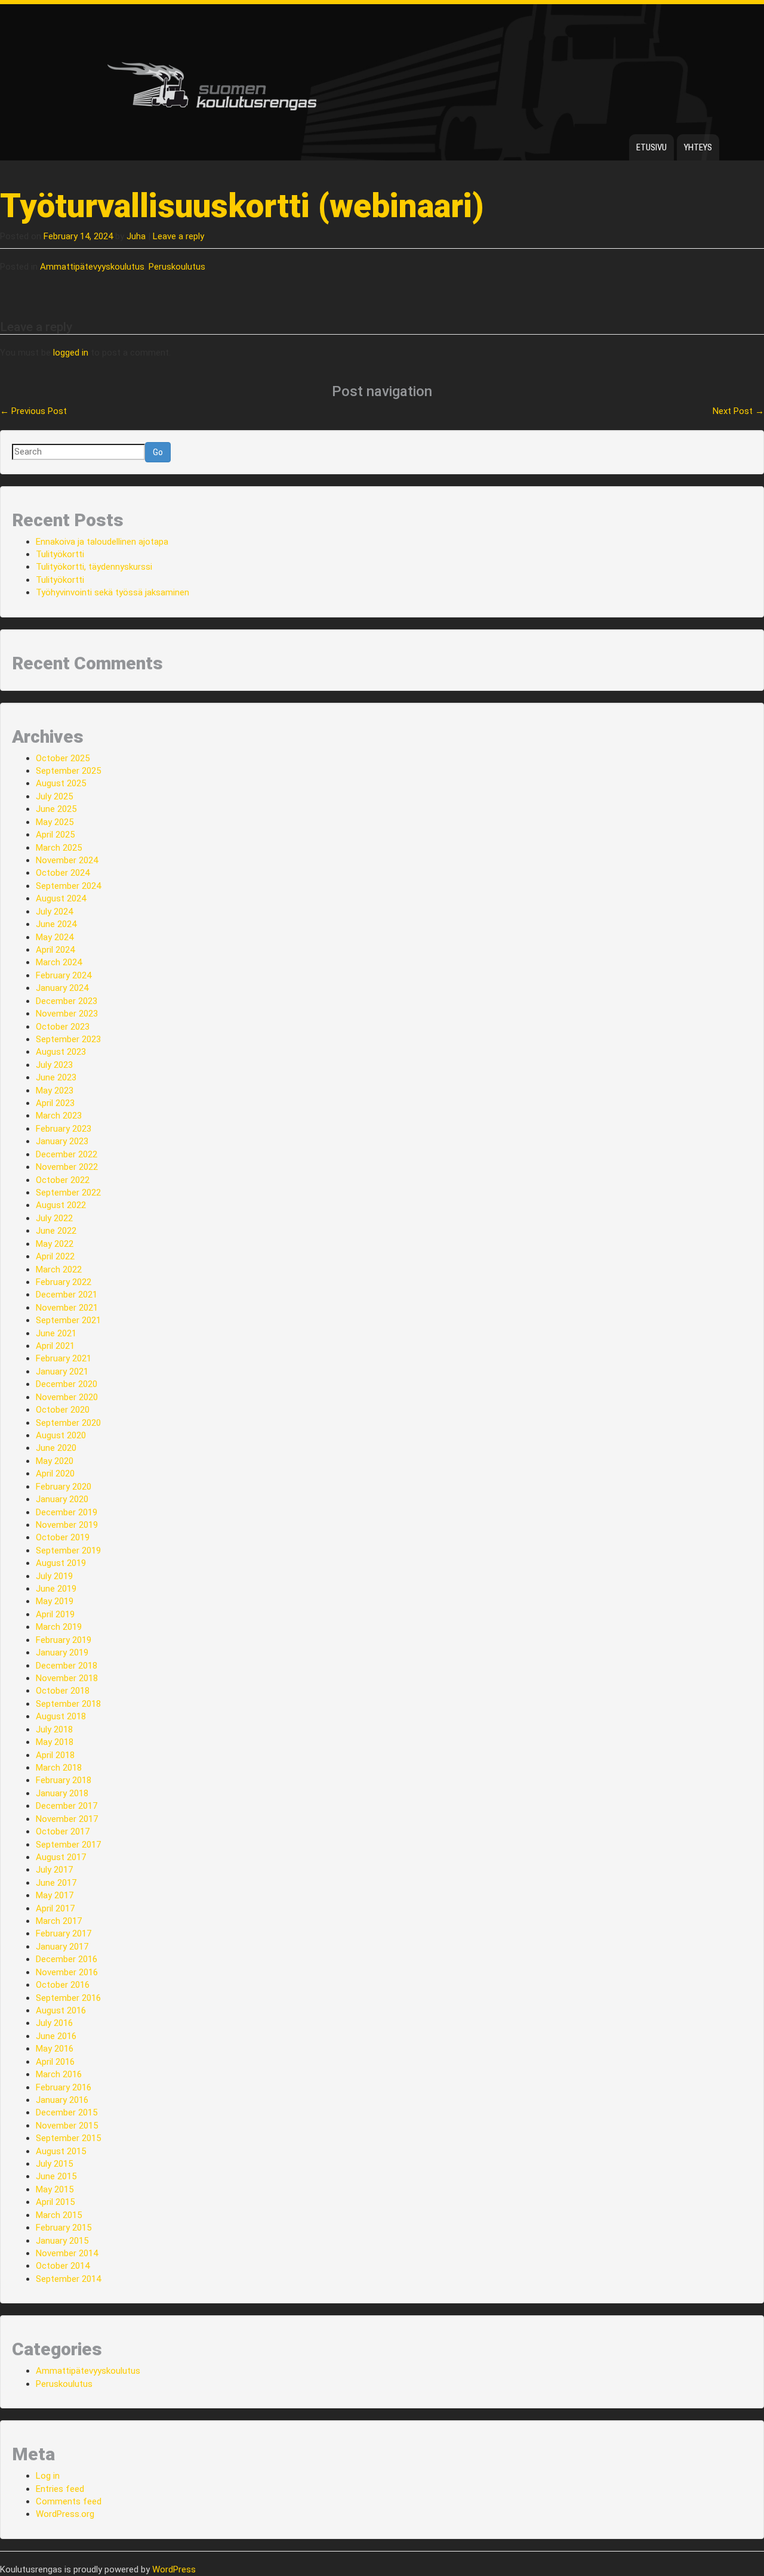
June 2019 (56, 1589)
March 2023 (59, 1116)
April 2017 (55, 1908)
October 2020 (63, 1410)
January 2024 (62, 988)
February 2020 (64, 1487)
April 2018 (55, 1755)
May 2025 (55, 822)
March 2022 (59, 1270)
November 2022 (67, 1167)
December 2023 (67, 1001)
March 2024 (59, 962)
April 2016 (55, 2062)
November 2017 (67, 1819)
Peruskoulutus (177, 267)
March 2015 (59, 2215)
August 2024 (61, 898)
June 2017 (56, 1883)
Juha (136, 236)
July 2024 (54, 912)
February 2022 (64, 1282)
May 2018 (55, 1742)
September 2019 (68, 1550)
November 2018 (67, 1678)
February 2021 (64, 1358)
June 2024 (56, 924)
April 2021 (55, 1346)
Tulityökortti (60, 554)
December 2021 (67, 1295)
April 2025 (55, 835)
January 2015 (62, 2241)
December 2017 (67, 1806)
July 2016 (54, 2023)
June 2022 (56, 1231)
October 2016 (63, 1985)
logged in (71, 353)
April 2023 (55, 1103)
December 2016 (67, 1959)
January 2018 (62, 1793)
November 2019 (67, 1525)
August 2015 (61, 2151)
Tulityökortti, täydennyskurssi (94, 567)
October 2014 (63, 2266)
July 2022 (54, 1218)
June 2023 (56, 1077)
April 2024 (55, 950)
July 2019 (54, 1576)
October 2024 (63, 873)
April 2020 (55, 1474)
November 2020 (67, 1397)
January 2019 (62, 1653)
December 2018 (67, 1666)
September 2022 (68, 1193)
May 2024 (55, 937)
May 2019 (55, 1601)
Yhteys (698, 147)
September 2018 (68, 1704)
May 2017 (55, 1895)
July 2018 (54, 1729)
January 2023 (62, 1141)
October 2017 (63, 1831)
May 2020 (55, 1461)
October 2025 (63, 758)
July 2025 (54, 796)
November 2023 (67, 1014)
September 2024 (68, 886)
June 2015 (56, 2176)
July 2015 (54, 2164)
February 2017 (64, 1933)
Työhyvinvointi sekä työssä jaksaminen (113, 592)
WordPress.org (65, 2514)
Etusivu (651, 147)
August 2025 (61, 783)
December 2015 (67, 2112)
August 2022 (61, 1205)
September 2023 (68, 1039)
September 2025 (68, 771)
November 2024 (67, 860)
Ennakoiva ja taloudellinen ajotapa (102, 542)
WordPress (174, 2569)
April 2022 (55, 1256)
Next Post (738, 411)
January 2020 (62, 1499)
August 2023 (61, 1052)
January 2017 (62, 1947)
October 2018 (63, 1691)
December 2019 (67, 1512)
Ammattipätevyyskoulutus (92, 267)
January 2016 (62, 2100)
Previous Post (33, 411)
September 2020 (68, 1423)
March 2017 (59, 1921)
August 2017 (61, 1857)
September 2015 (68, 2138)
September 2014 (68, 2279)
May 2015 (55, 2189)
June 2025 (56, 809)
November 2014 (67, 2253)
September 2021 (68, 1320)
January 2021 (62, 1372)
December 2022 (67, 1154)
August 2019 (61, 1563)
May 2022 (55, 1244)
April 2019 (55, 1614)
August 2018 (61, 1716)
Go (158, 452)
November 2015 (67, 2126)
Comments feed (69, 2501)
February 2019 (64, 1640)
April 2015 (55, 2202)
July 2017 (54, 1870)
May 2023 (55, 1091)
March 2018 (59, 1768)
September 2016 (68, 1998)
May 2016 (55, 2049)
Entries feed (60, 2489)
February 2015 (64, 2228)
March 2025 (59, 848)
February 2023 (64, 1129)
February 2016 (64, 2087)
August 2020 (61, 1435)
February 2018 (64, 1780)
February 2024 (64, 975)
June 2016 (56, 2036)
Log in (48, 2476)
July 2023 (54, 1065)
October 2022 (63, 1180)
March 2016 (59, 2074)
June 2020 (56, 1448)
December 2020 (67, 1384)
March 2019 (59, 1627)
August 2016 (61, 2010)
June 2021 (56, 1333)
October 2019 (63, 1537)
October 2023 (63, 1027)
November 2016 (67, 1972)
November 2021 (67, 1308)
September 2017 (68, 1845)
